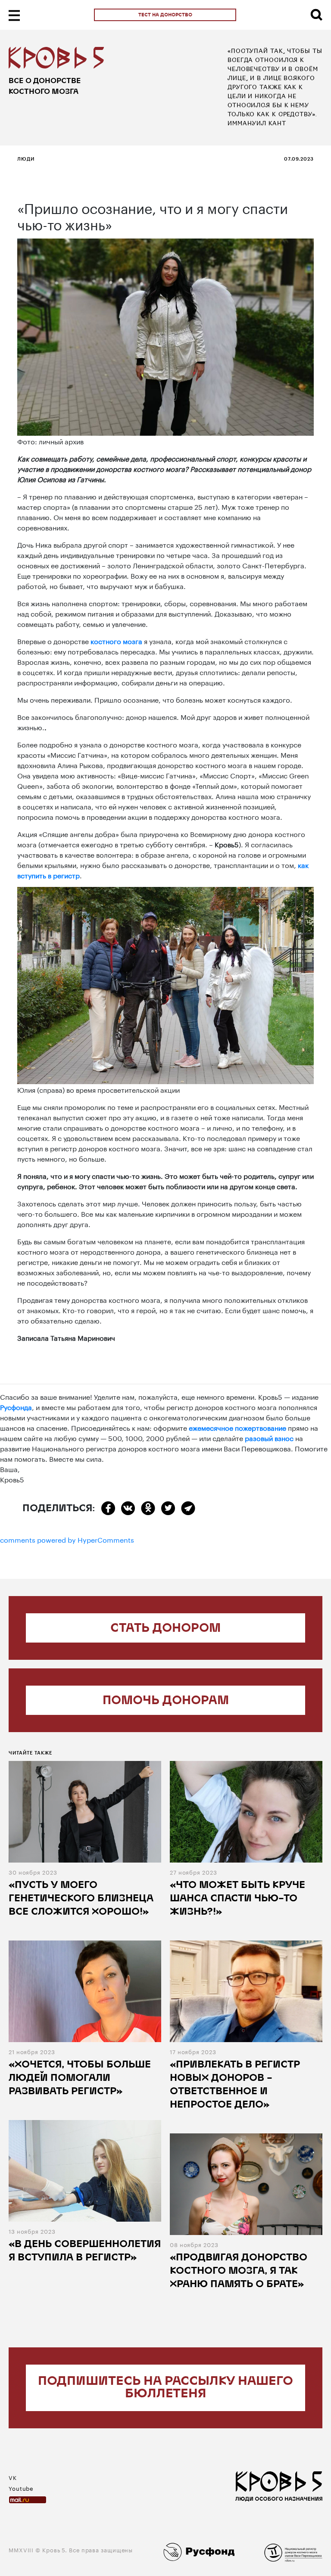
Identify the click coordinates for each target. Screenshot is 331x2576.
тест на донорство (165, 15)
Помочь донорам (166, 1701)
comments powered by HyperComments (67, 1539)
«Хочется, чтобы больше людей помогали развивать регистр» (80, 2078)
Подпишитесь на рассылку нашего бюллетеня (165, 2388)
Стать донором (165, 1629)
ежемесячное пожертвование (237, 1427)
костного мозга (116, 640)
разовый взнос (269, 1437)
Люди (26, 159)
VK (13, 2477)
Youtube (21, 2488)
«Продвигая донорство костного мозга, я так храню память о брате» (239, 2271)
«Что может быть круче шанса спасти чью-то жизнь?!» (237, 1899)
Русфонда (16, 1406)
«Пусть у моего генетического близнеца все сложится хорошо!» (81, 1899)
